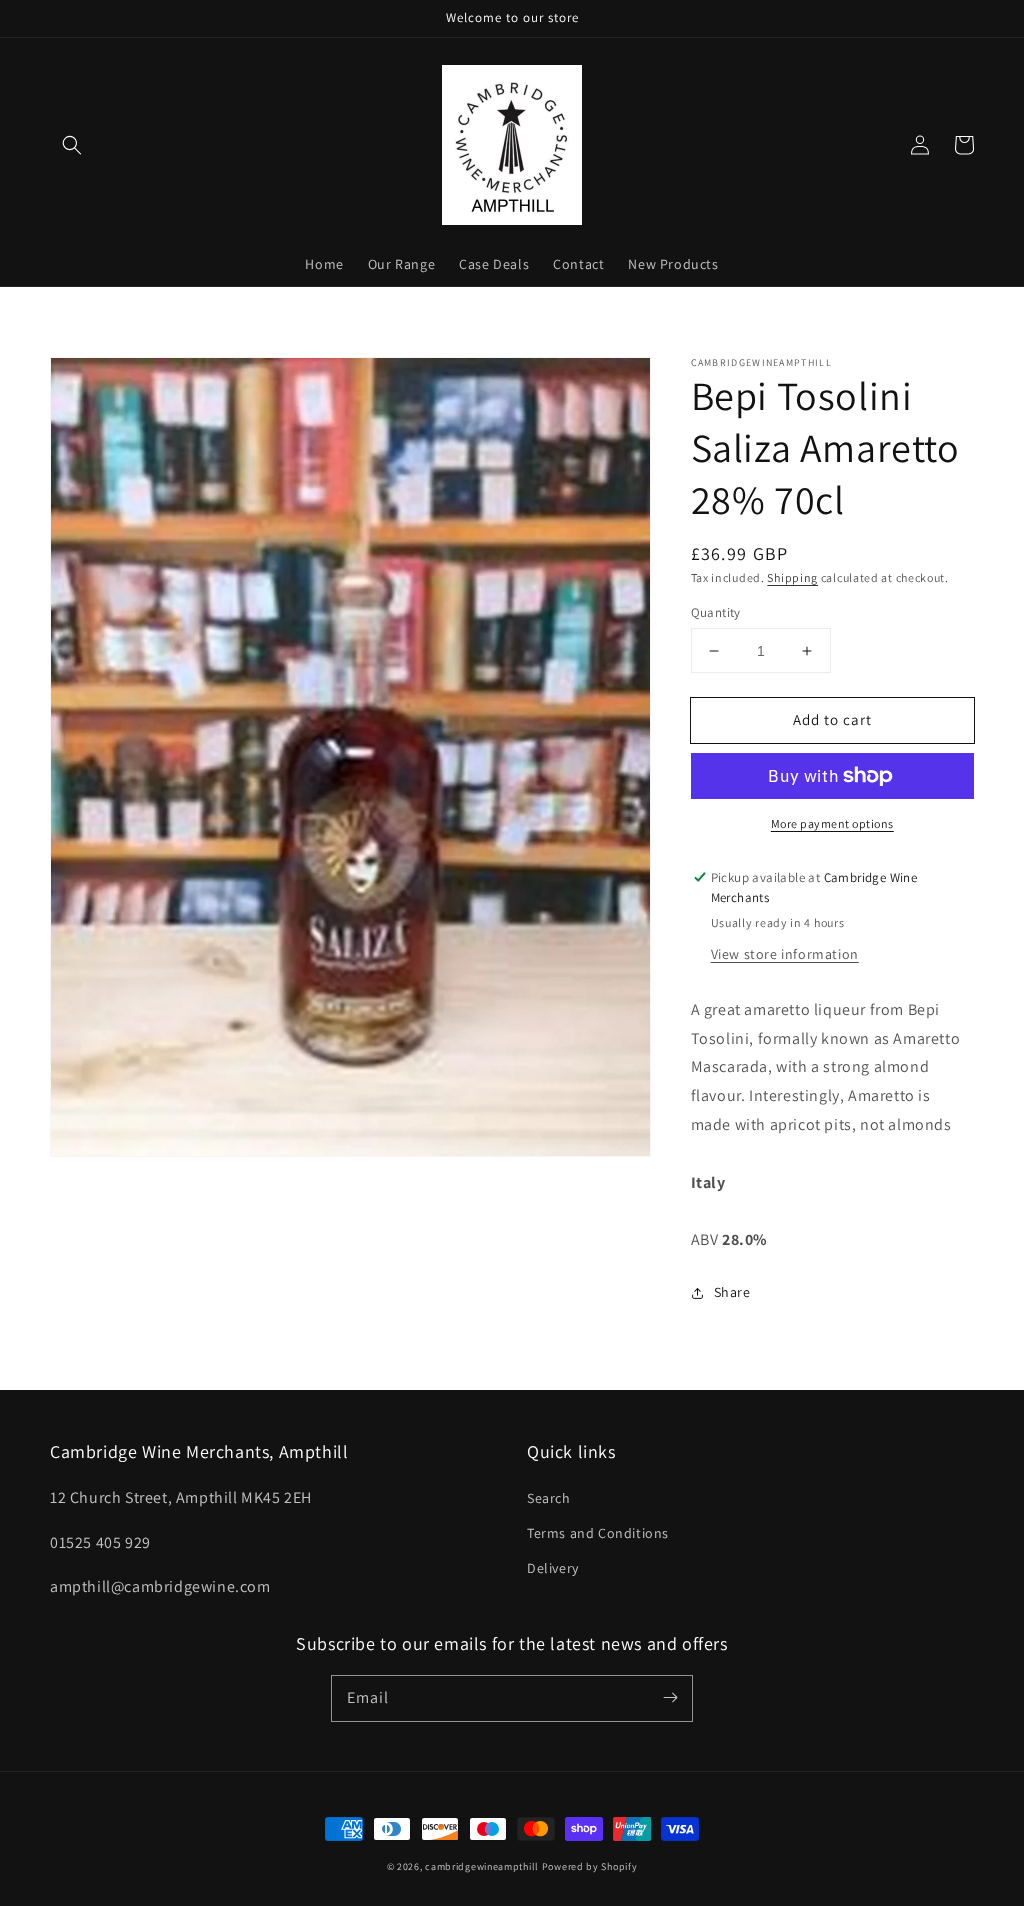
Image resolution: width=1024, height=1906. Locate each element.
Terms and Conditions (598, 1533)
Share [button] (732, 1292)
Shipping (792, 577)
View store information (785, 954)
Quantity (716, 612)
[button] (72, 145)
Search (549, 1498)
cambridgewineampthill (482, 1866)
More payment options (832, 823)
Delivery (553, 1568)
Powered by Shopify (590, 1866)
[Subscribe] (670, 1698)
